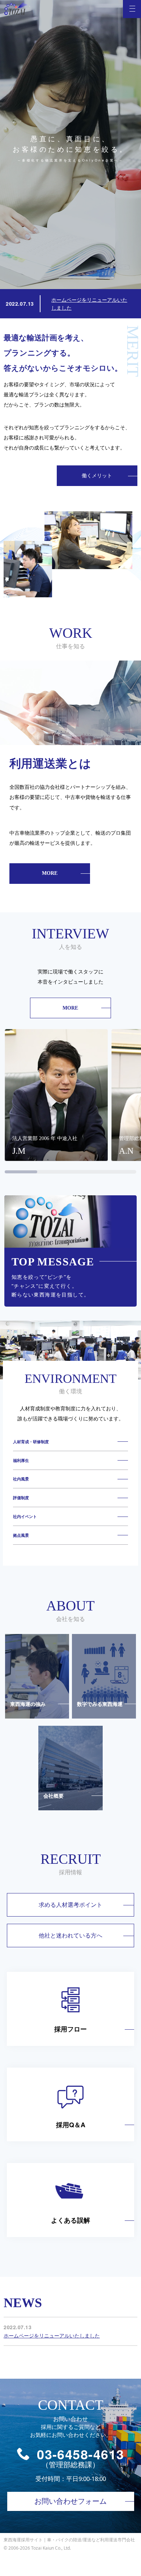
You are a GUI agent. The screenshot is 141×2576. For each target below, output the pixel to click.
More (33, 876)
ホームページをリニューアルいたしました (52, 2336)
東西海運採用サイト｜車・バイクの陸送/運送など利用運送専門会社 (69, 2539)
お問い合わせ (70, 2501)
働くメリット (97, 476)
